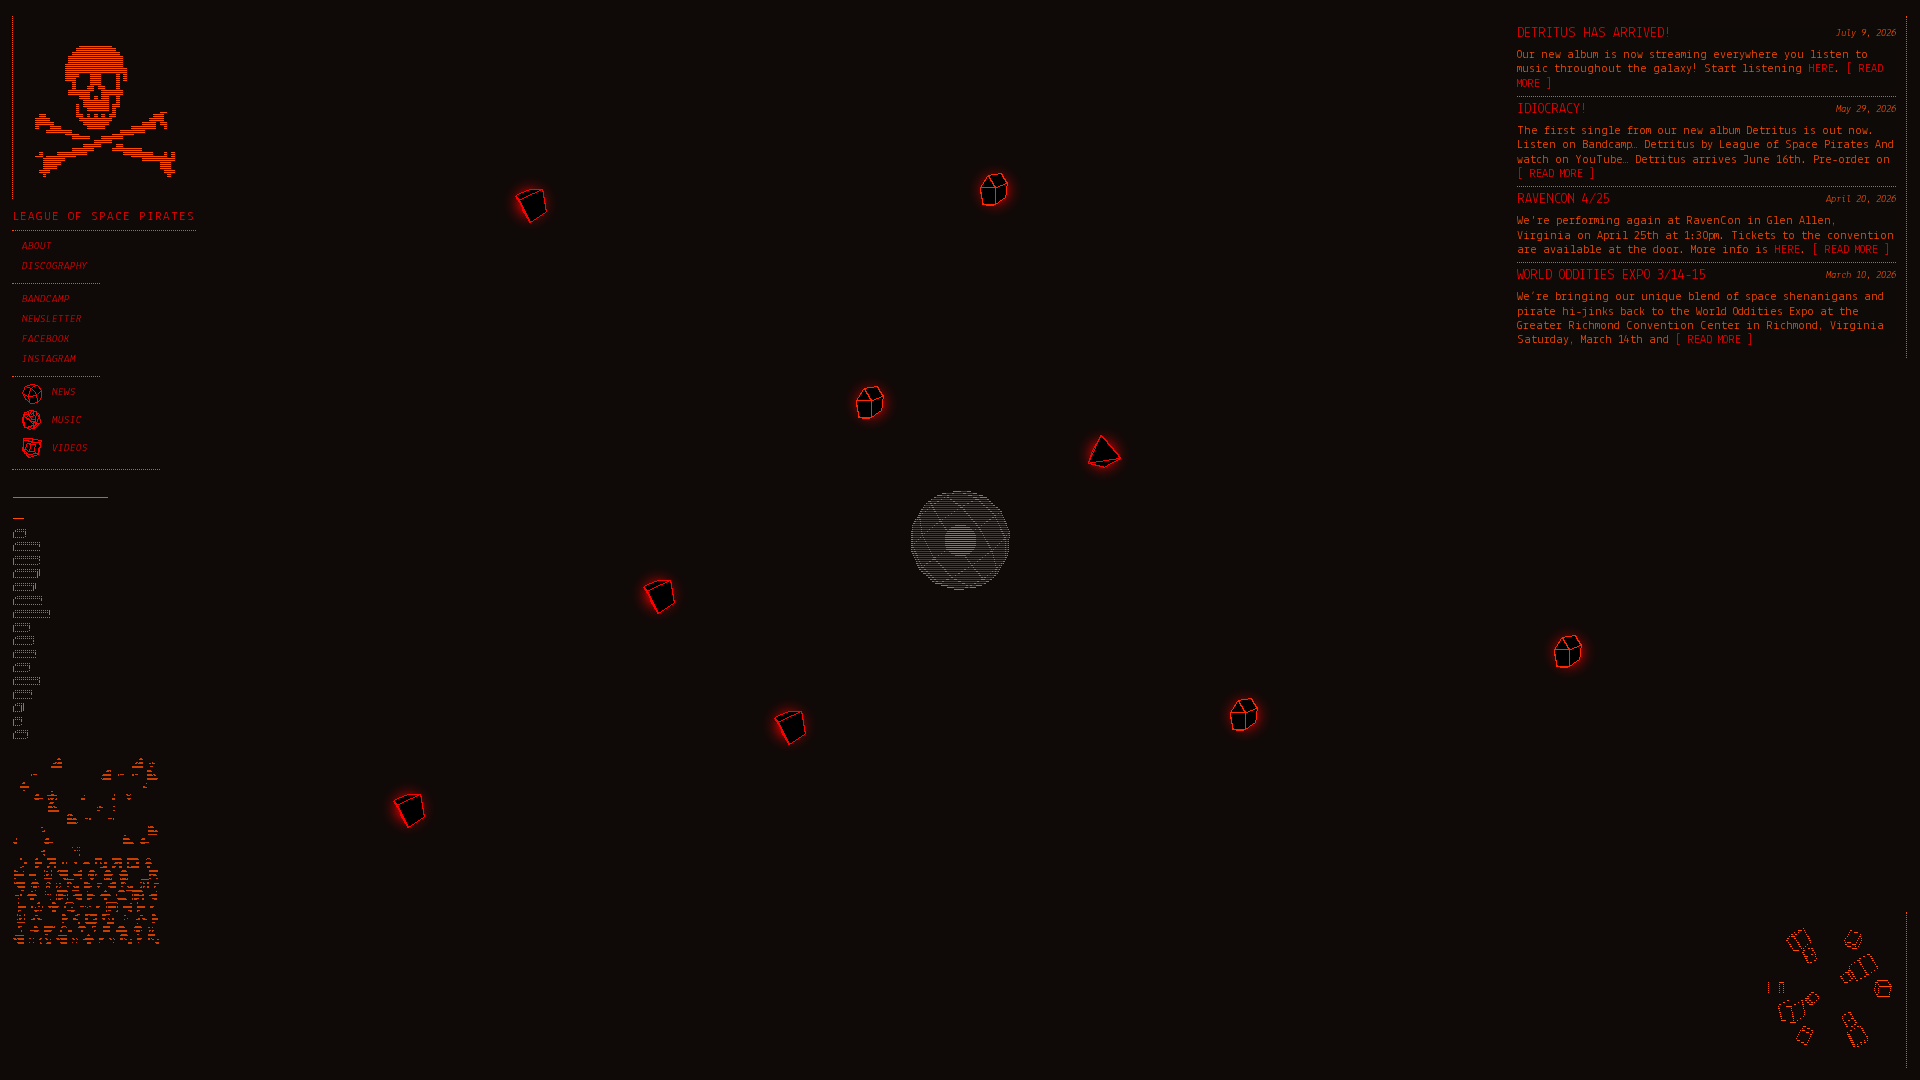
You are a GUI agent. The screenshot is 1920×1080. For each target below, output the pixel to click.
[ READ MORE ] (1556, 174)
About (37, 246)
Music (67, 420)
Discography (55, 266)
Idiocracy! (1552, 109)
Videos (70, 448)
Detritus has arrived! (1594, 33)
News (64, 392)
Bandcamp (46, 299)
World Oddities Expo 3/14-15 (1611, 275)
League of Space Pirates (104, 216)
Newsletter (52, 319)
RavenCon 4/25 (1563, 199)
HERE (1821, 69)
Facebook (46, 339)
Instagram (49, 359)
